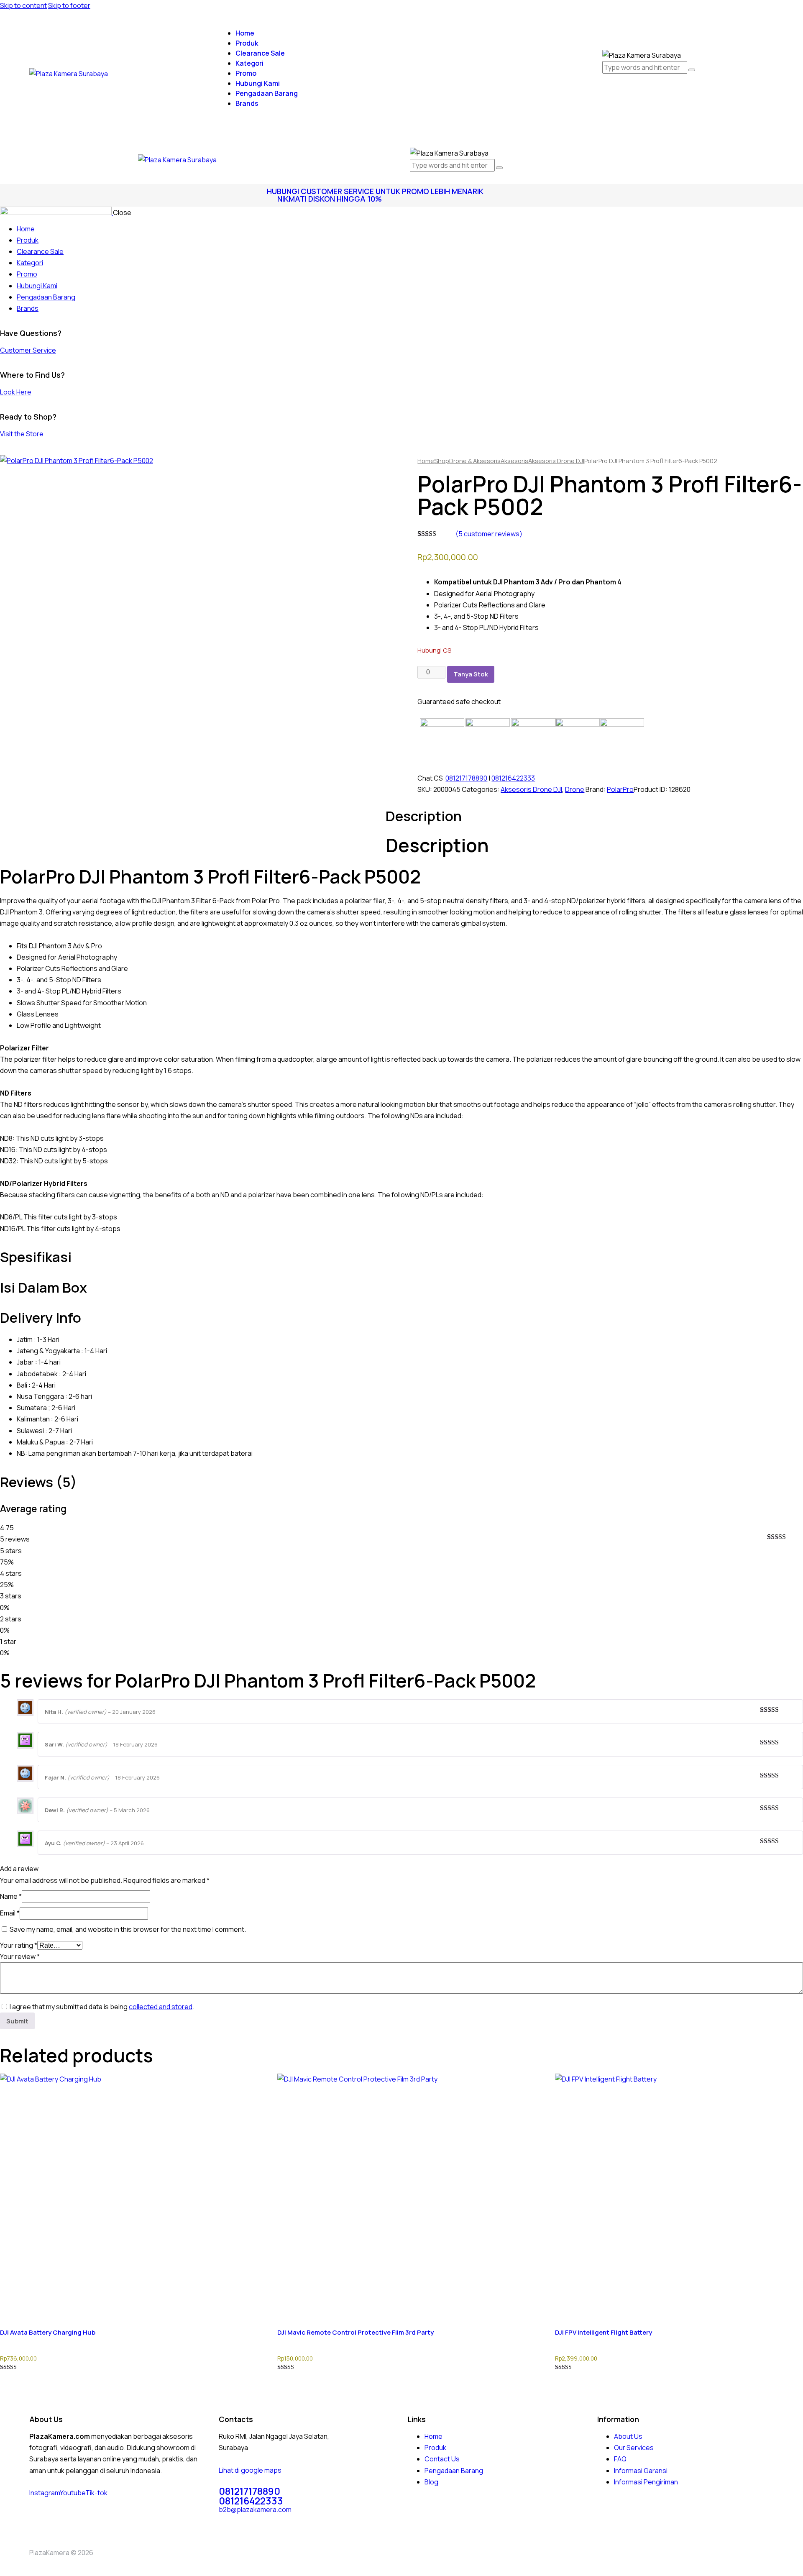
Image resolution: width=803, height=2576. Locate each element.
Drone (575, 789)
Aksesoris (514, 461)
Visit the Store (22, 434)
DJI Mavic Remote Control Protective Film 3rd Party (355, 2332)
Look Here (16, 392)
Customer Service (28, 350)
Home (426, 461)
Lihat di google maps (250, 2470)
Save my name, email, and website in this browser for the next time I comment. (128, 1929)
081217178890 (466, 778)
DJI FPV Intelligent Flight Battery (604, 2332)
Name (11, 1896)
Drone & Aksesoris (475, 461)
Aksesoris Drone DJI (556, 461)
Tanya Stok (471, 674)
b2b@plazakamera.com (255, 2509)
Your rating (19, 1945)
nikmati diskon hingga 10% (330, 199)
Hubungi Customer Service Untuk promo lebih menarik (375, 191)
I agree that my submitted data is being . (102, 2007)
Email (10, 1913)
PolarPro (620, 789)
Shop (442, 461)
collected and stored (161, 2007)
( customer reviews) (489, 534)
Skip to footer (69, 5)
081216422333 (513, 778)
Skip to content (23, 5)
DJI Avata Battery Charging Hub (48, 2332)
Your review (20, 1956)
